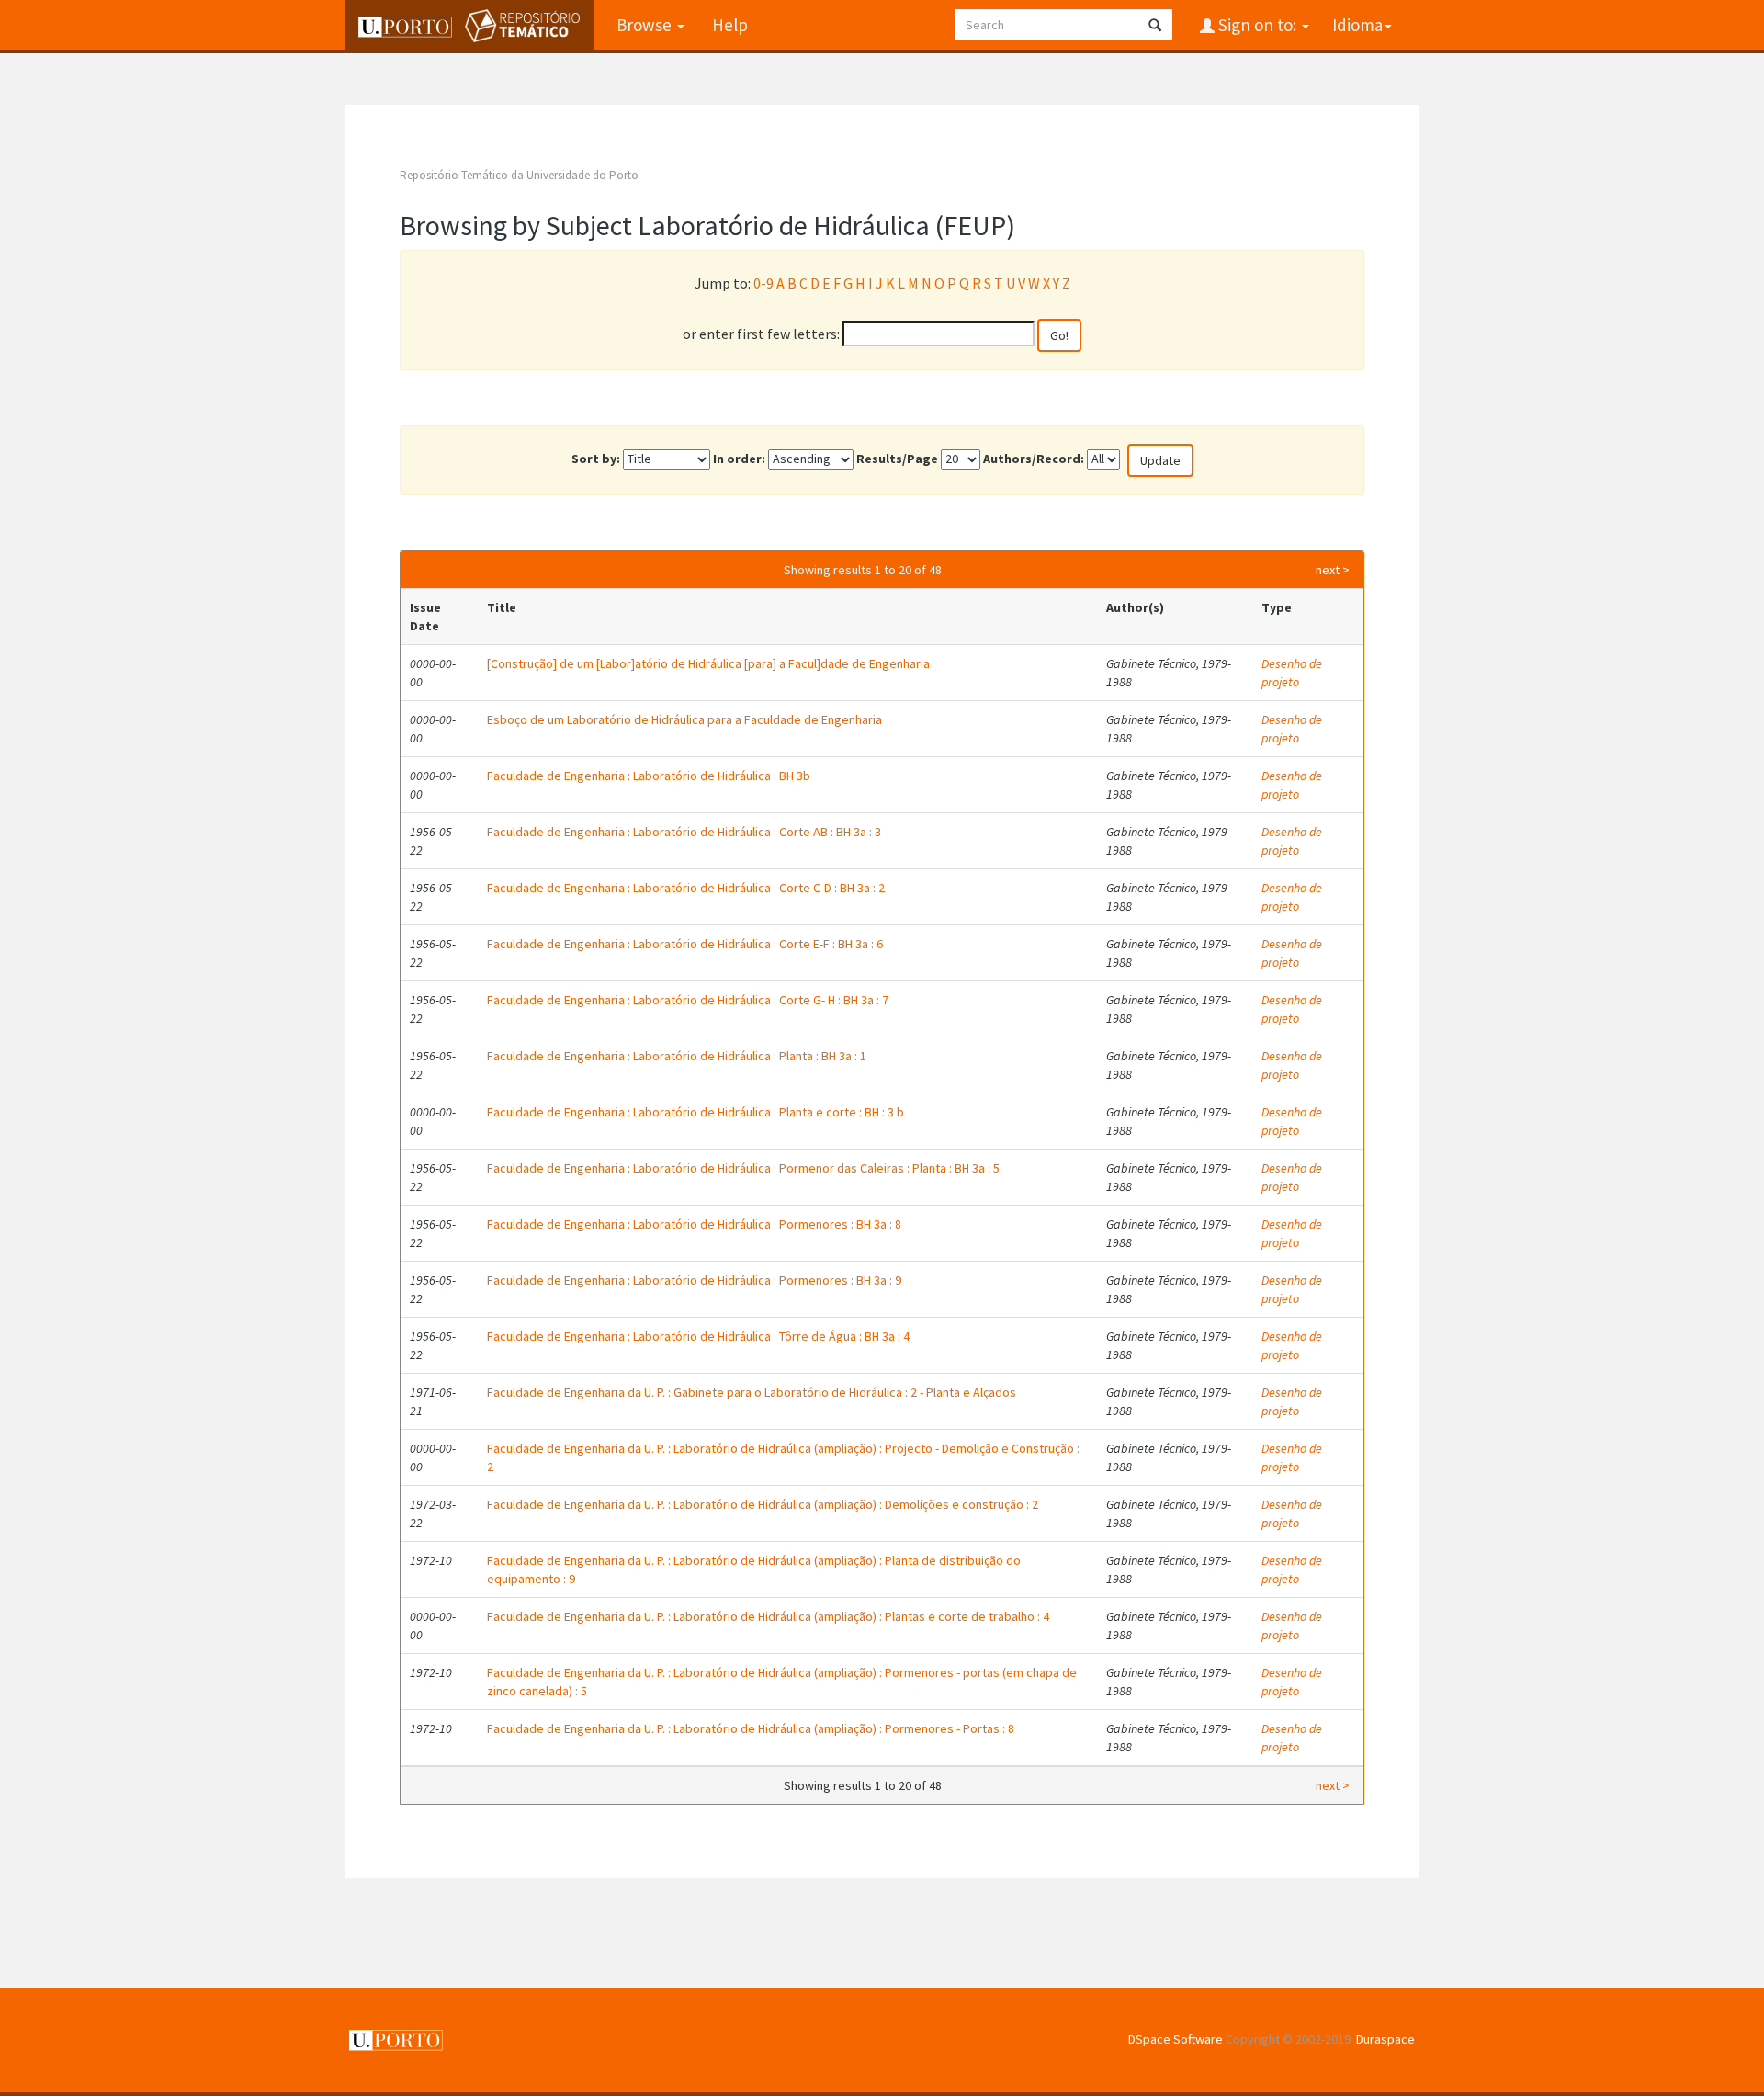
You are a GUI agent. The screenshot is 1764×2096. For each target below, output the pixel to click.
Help (730, 25)
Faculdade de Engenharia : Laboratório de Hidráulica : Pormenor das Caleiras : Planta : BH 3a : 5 (743, 1168)
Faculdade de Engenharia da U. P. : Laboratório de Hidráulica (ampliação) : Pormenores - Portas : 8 (751, 1728)
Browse (646, 25)
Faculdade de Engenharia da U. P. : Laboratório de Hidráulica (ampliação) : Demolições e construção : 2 (763, 1504)
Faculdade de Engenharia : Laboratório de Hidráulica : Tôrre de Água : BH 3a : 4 (698, 1336)
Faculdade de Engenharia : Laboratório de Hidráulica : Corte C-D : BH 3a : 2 (686, 888)
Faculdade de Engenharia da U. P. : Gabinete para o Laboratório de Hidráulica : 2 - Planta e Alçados (752, 1392)
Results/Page (897, 459)
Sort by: (596, 459)
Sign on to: (1257, 25)
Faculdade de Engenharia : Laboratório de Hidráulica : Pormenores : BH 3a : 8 (694, 1224)
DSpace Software (1176, 2039)
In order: (739, 459)
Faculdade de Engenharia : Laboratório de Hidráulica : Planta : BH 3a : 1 (677, 1056)
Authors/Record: (1034, 459)
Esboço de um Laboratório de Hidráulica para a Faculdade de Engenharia (684, 719)
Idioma (1357, 25)
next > (1333, 570)
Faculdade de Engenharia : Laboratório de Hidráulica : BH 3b (649, 776)
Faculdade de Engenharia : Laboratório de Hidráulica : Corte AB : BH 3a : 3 (684, 832)
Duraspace (1385, 2039)
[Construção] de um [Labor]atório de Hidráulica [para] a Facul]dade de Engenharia (708, 663)
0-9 (763, 283)
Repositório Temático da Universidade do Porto (519, 175)
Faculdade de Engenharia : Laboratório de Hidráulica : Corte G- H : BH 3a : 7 (688, 1000)
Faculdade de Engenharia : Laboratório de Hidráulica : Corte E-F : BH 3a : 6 (685, 944)
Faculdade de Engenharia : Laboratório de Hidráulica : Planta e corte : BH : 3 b (695, 1112)
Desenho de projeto (1292, 673)
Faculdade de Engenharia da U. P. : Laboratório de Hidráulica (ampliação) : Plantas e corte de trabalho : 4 (768, 1616)
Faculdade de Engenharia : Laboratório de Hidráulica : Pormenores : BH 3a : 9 (694, 1280)
